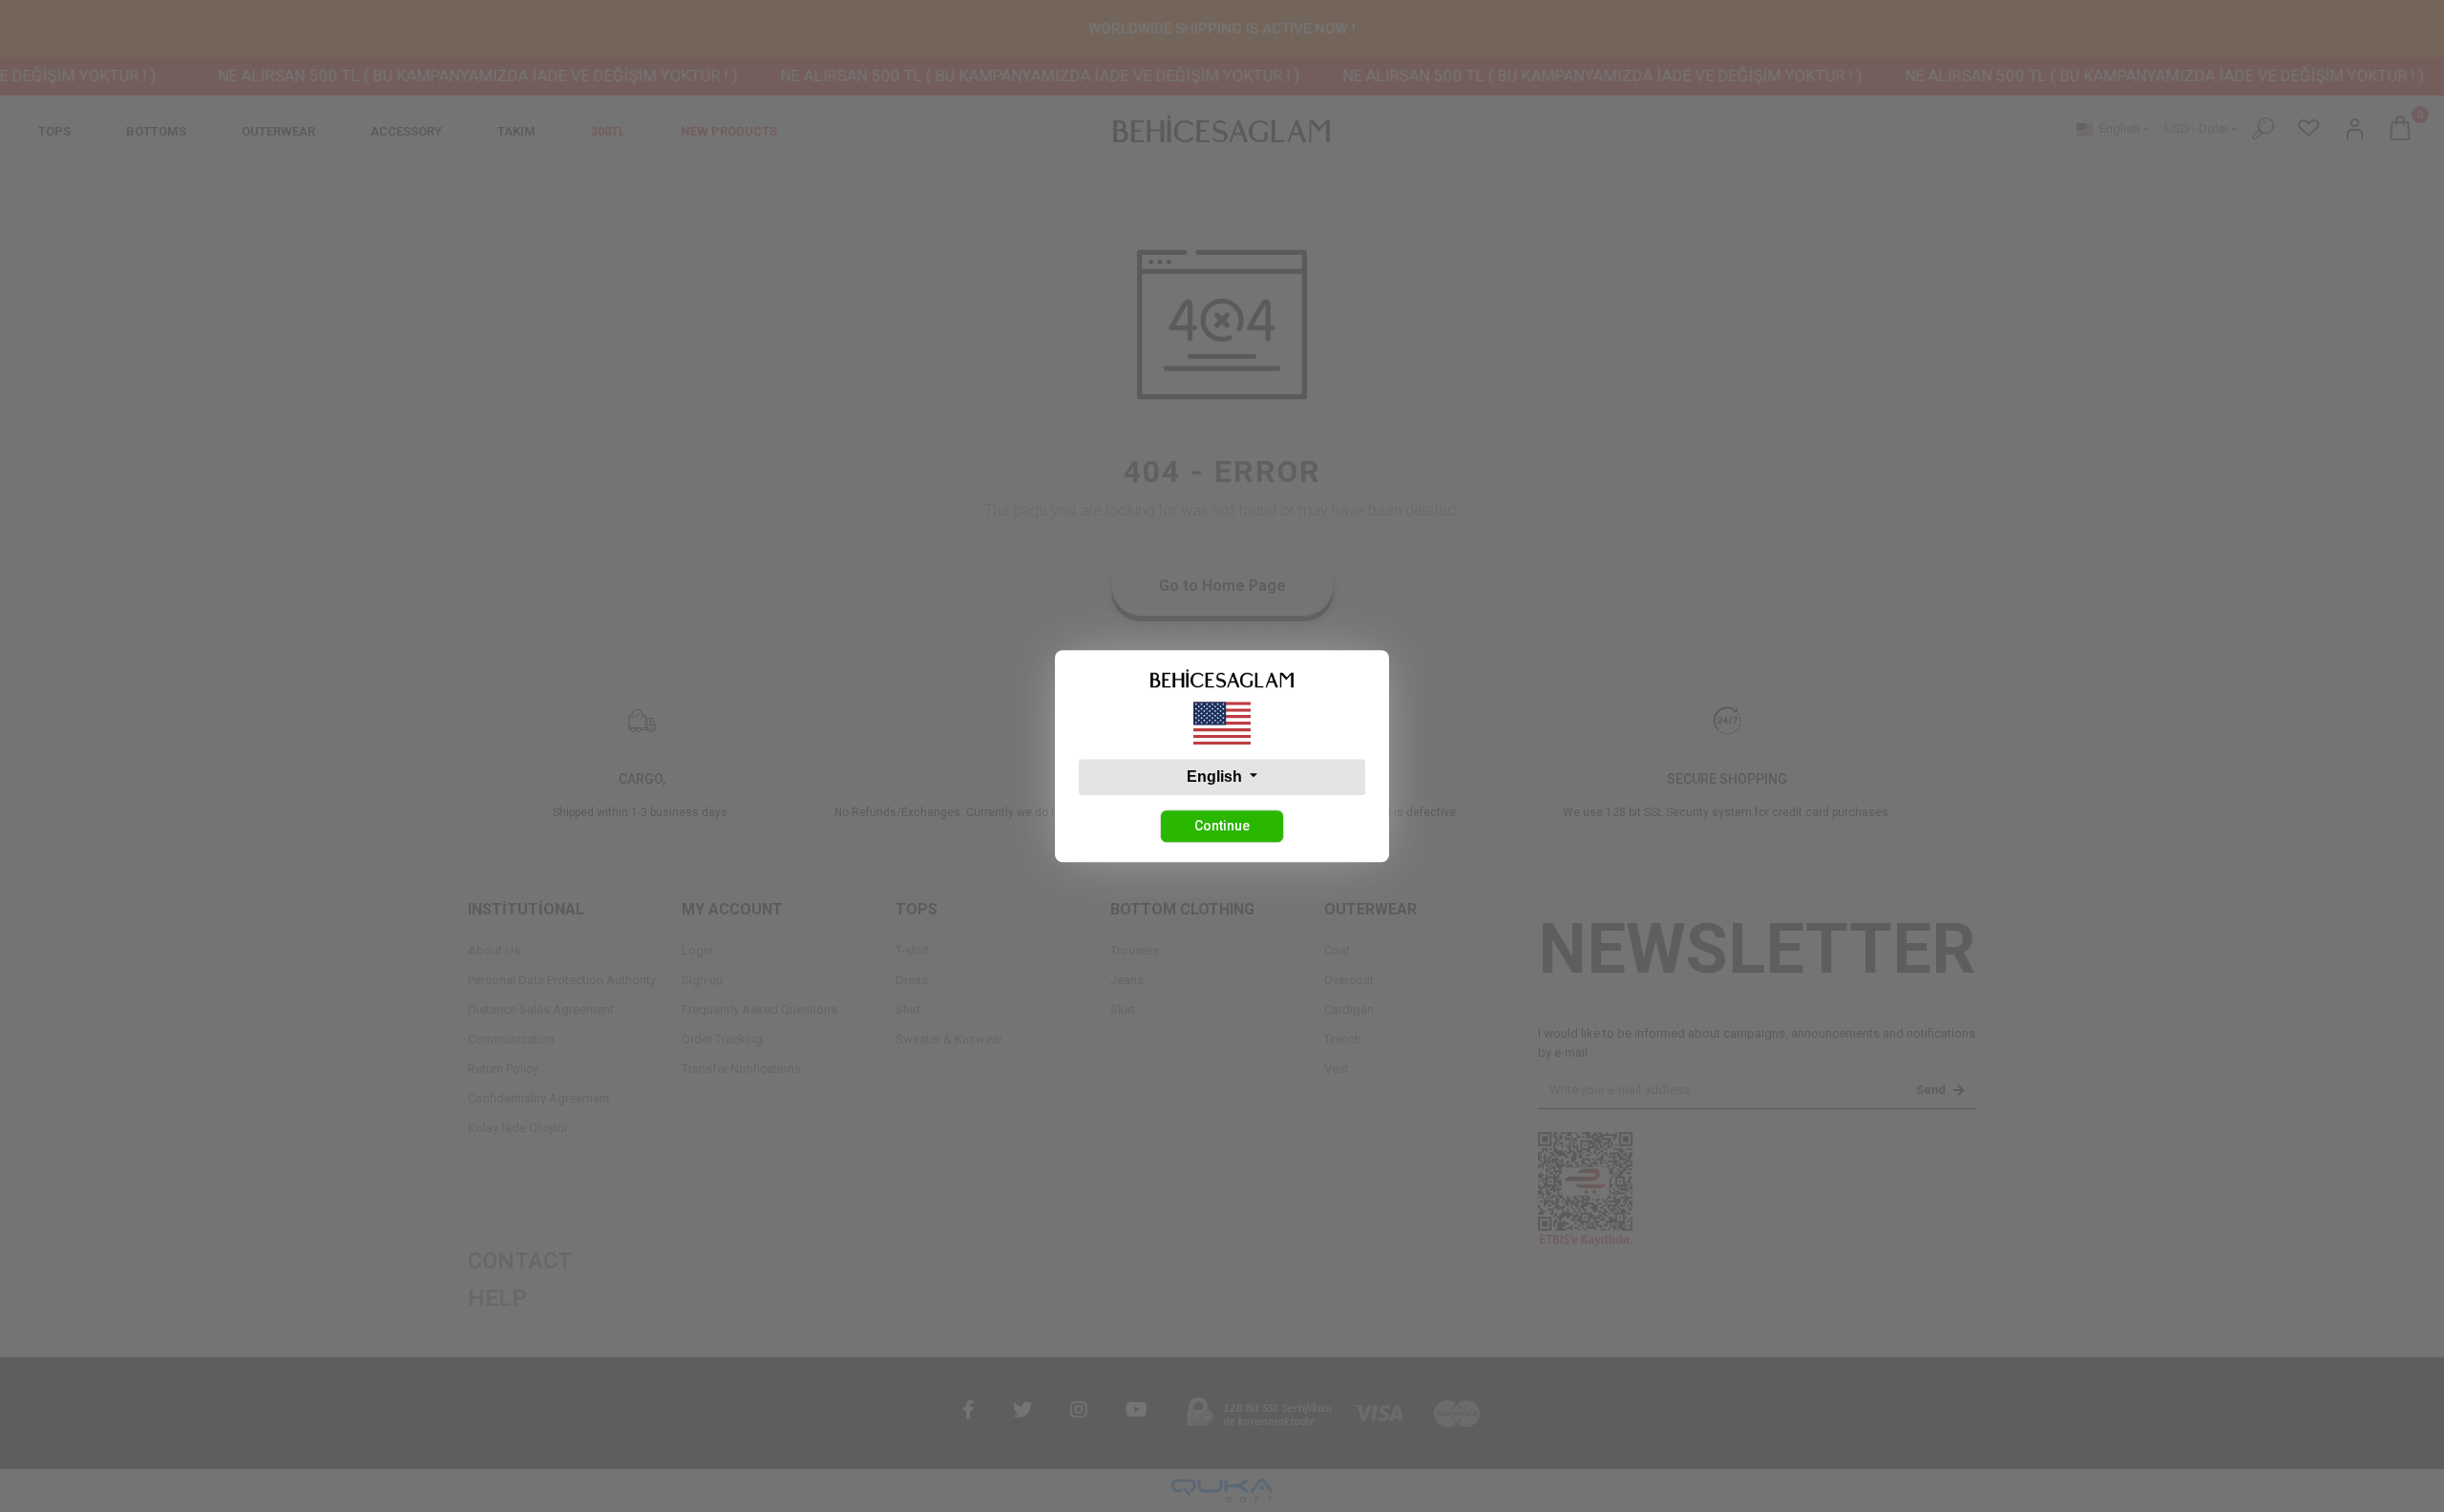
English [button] (1216, 777)
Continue (1222, 826)
